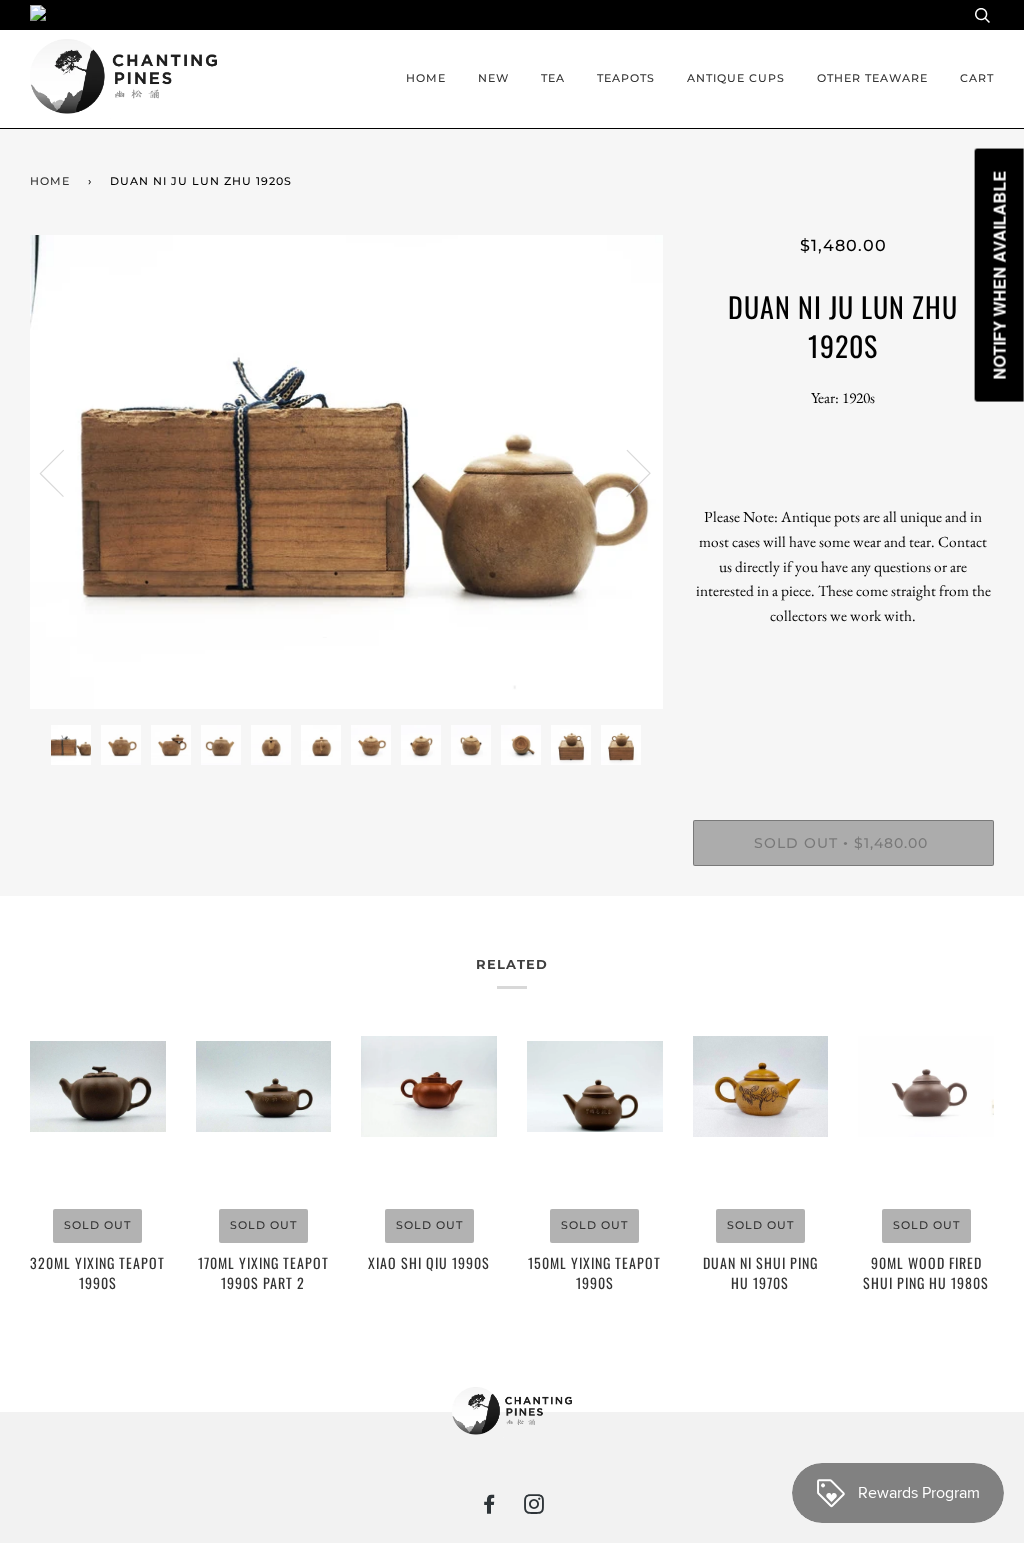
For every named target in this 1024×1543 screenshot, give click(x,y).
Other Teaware (872, 78)
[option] (346, 472)
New (493, 78)
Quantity (843, 738)
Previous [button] (64, 472)
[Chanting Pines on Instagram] (534, 1508)
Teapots (626, 78)
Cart (977, 78)
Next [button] (626, 472)
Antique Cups (736, 78)
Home (426, 78)
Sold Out (97, 1225)
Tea (553, 78)
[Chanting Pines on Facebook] (489, 1508)
